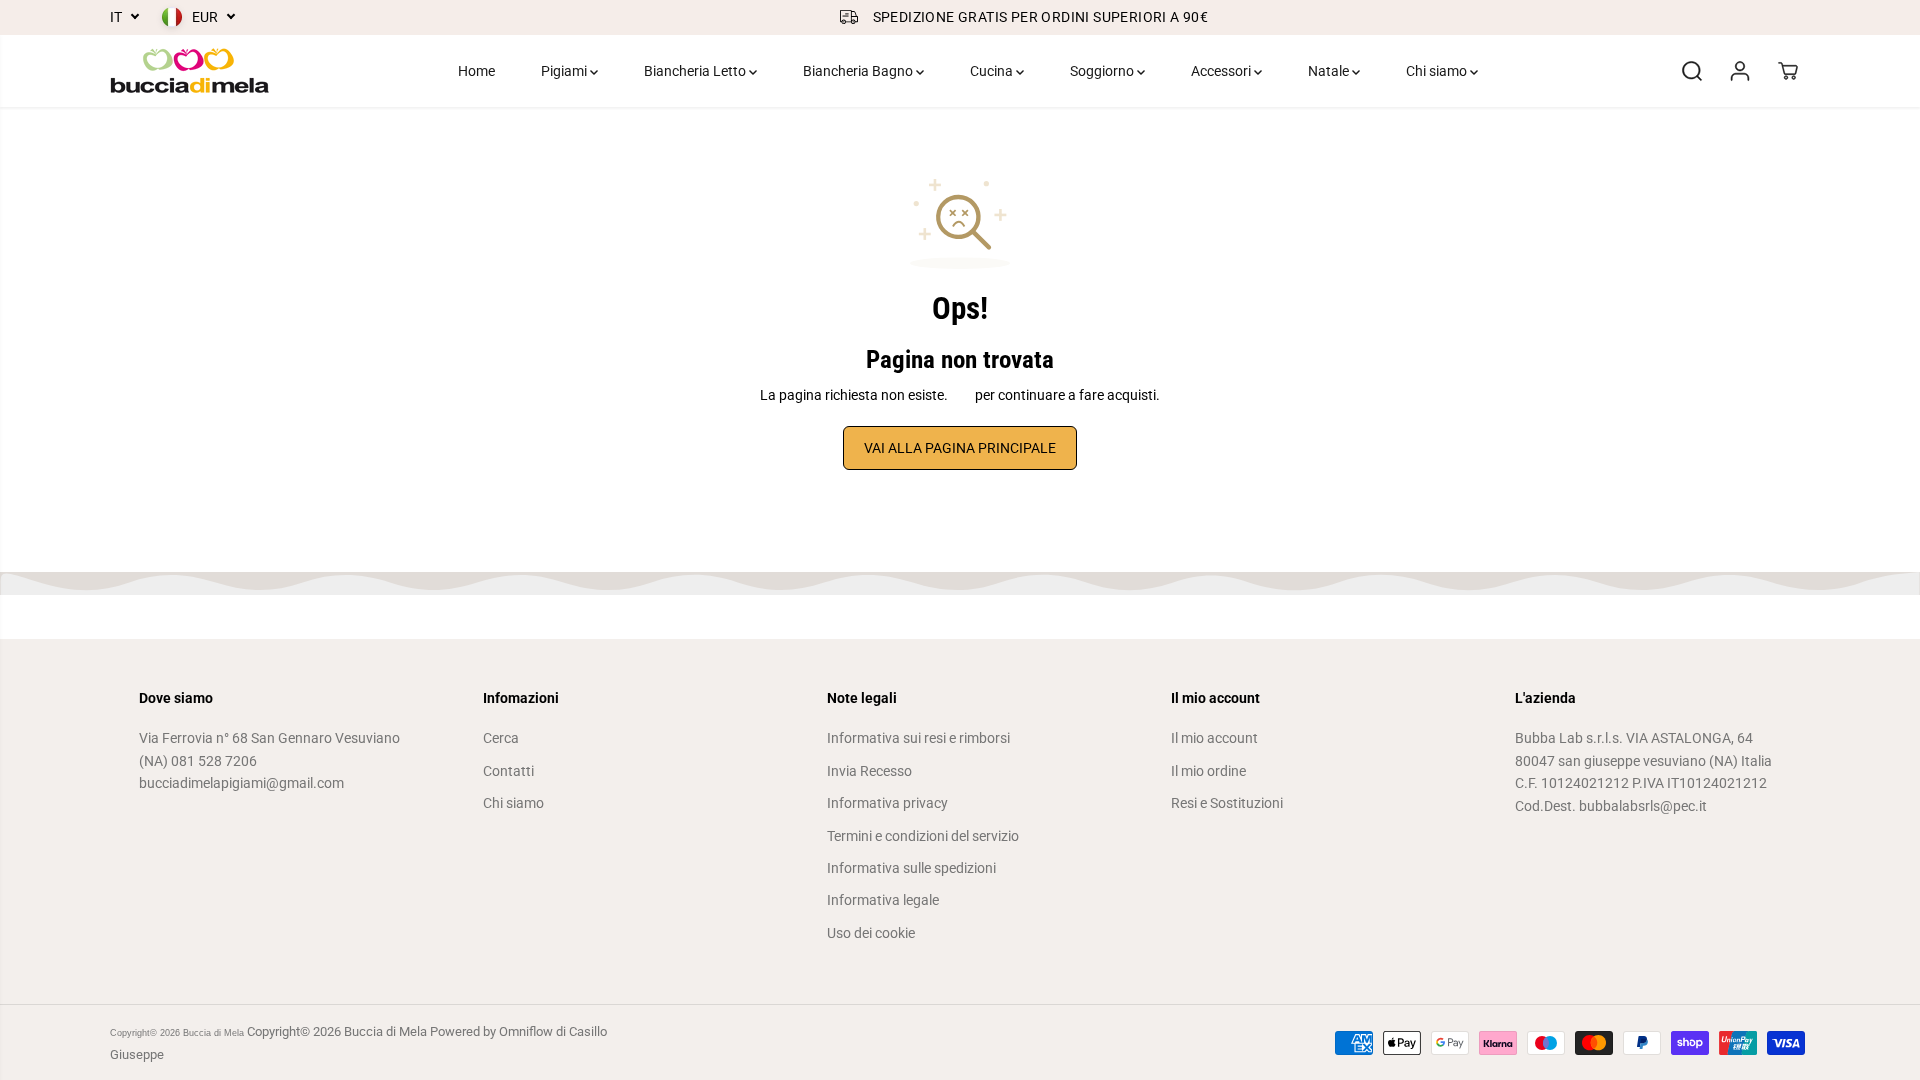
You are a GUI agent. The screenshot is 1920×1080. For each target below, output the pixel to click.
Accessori (1222, 71)
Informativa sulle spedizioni (911, 868)
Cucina (993, 71)
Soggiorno (1103, 71)
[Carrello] (1788, 71)
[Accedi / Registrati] (1740, 71)
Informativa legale (883, 900)
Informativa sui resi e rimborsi (918, 738)
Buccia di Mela (213, 1033)
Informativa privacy (887, 803)
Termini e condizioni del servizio (923, 836)
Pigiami (565, 71)
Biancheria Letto (696, 71)
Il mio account (1214, 738)
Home (476, 71)
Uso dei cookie (871, 933)
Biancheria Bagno (859, 71)
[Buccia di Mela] (190, 70)
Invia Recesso (869, 771)
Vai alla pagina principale (960, 448)
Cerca (501, 738)
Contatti (508, 771)
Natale (1330, 71)
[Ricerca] (1692, 71)
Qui (961, 395)
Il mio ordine (1208, 771)
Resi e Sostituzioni (1227, 803)
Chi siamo (1438, 71)
